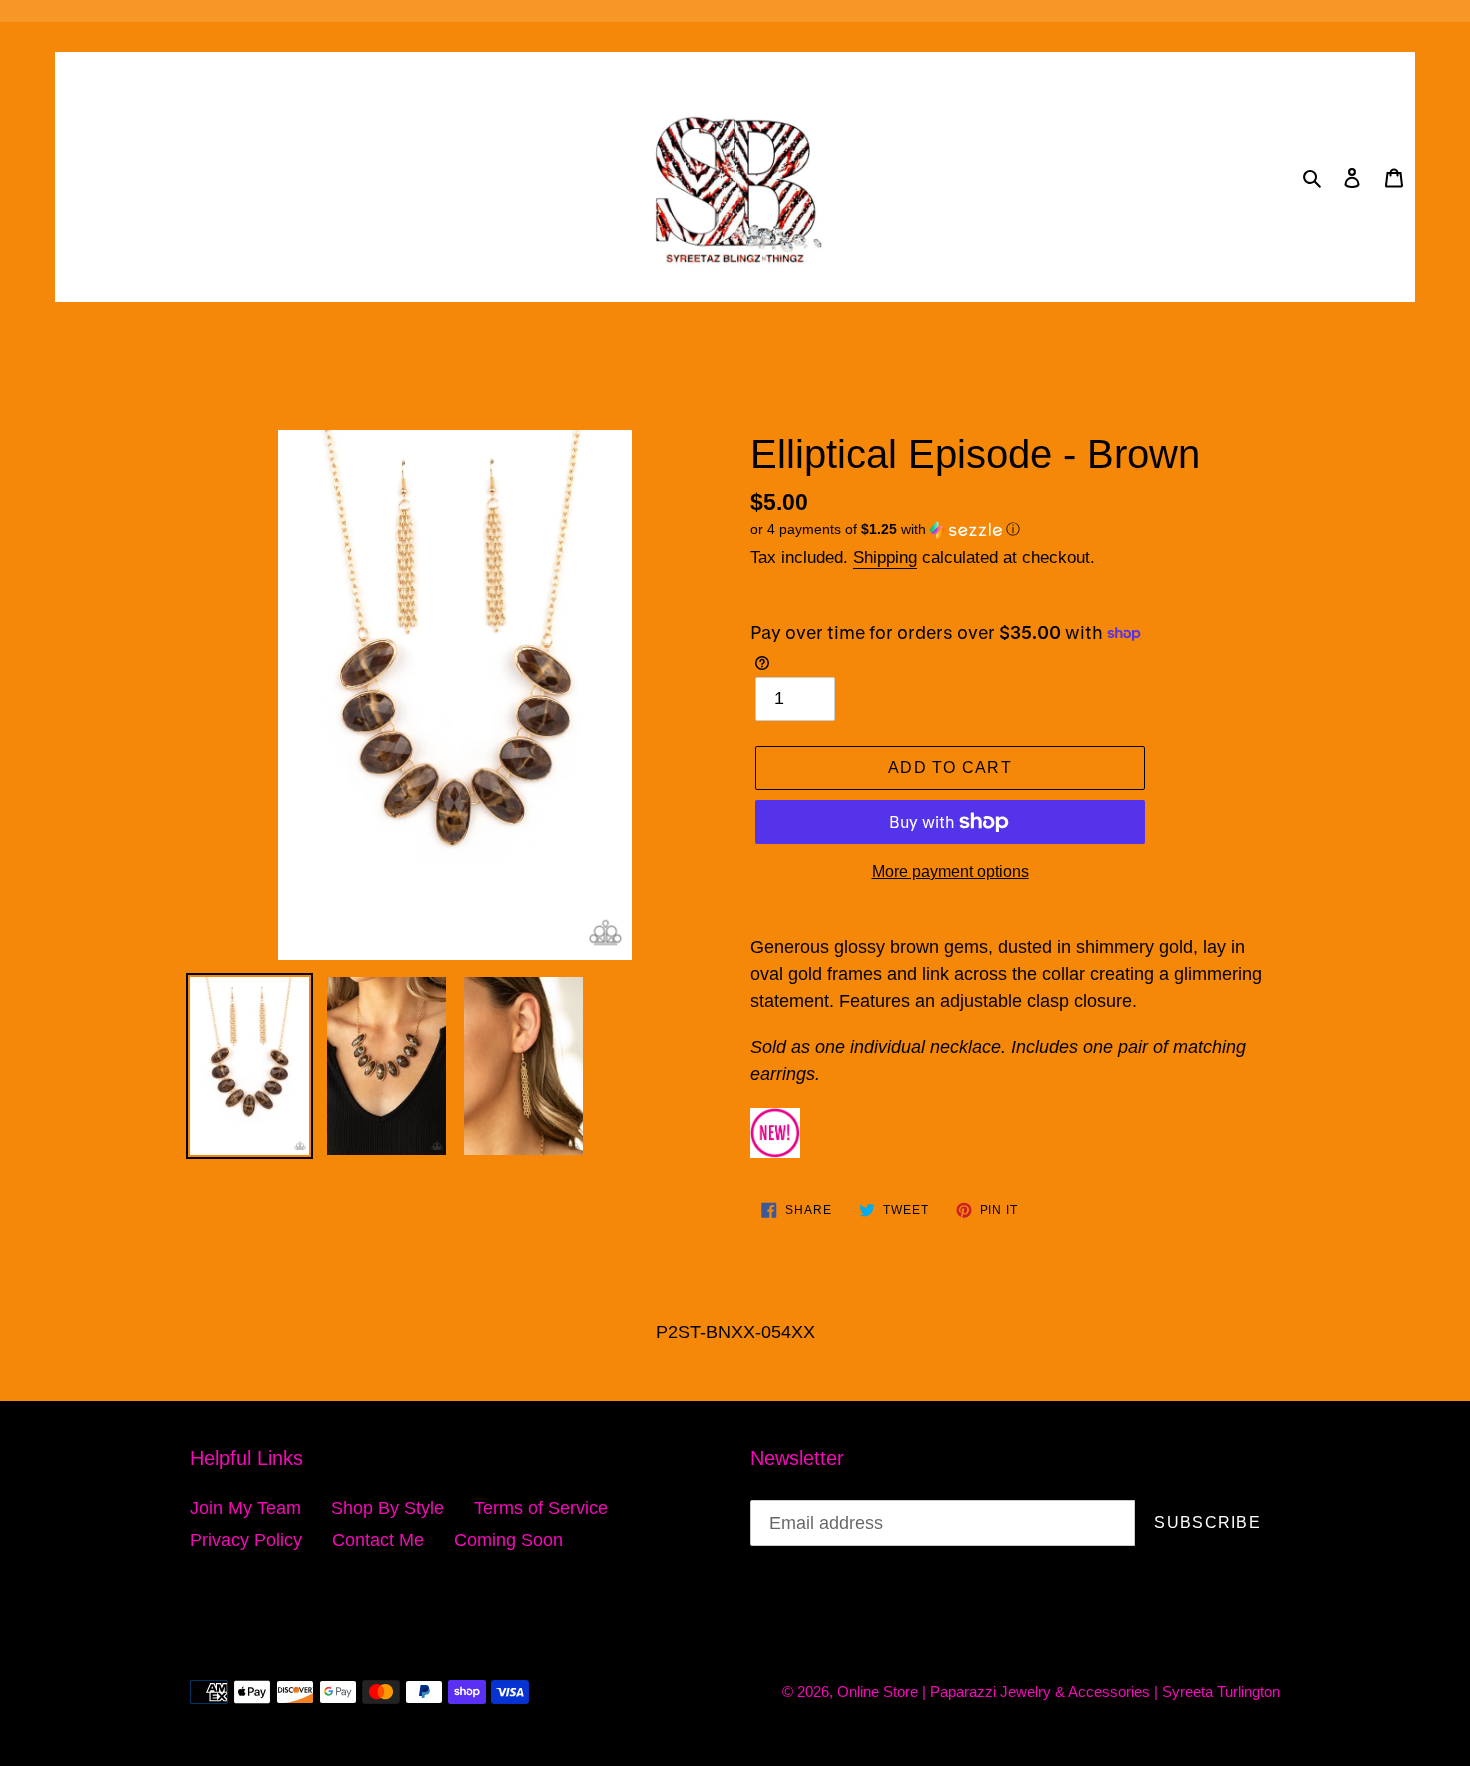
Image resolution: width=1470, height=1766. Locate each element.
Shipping (885, 557)
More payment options (950, 871)
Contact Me (378, 1540)
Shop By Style (387, 1508)
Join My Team (245, 1508)
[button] (885, 529)
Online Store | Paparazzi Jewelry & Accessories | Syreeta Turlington (1058, 1691)
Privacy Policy (246, 1540)
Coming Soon (508, 1540)
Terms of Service (541, 1508)
